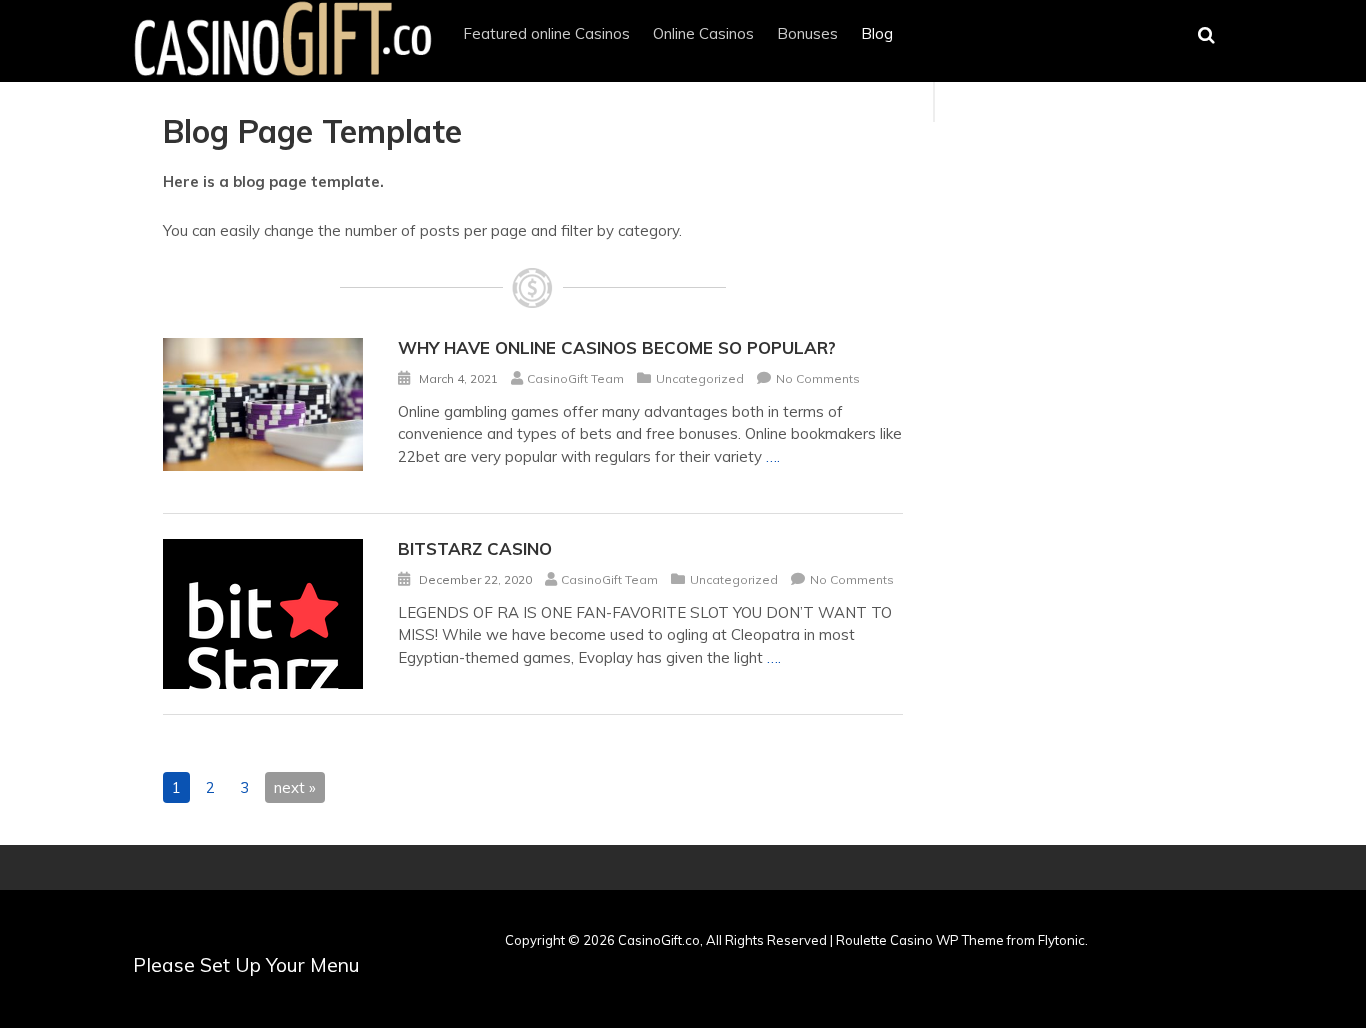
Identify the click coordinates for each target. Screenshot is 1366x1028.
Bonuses (807, 33)
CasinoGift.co (659, 940)
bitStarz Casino (475, 548)
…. (773, 456)
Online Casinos (703, 33)
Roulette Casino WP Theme (920, 940)
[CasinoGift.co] (283, 75)
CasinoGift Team (575, 378)
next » (295, 787)
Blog (877, 33)
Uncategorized (700, 378)
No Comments (818, 378)
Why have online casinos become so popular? (617, 347)
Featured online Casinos (546, 33)
